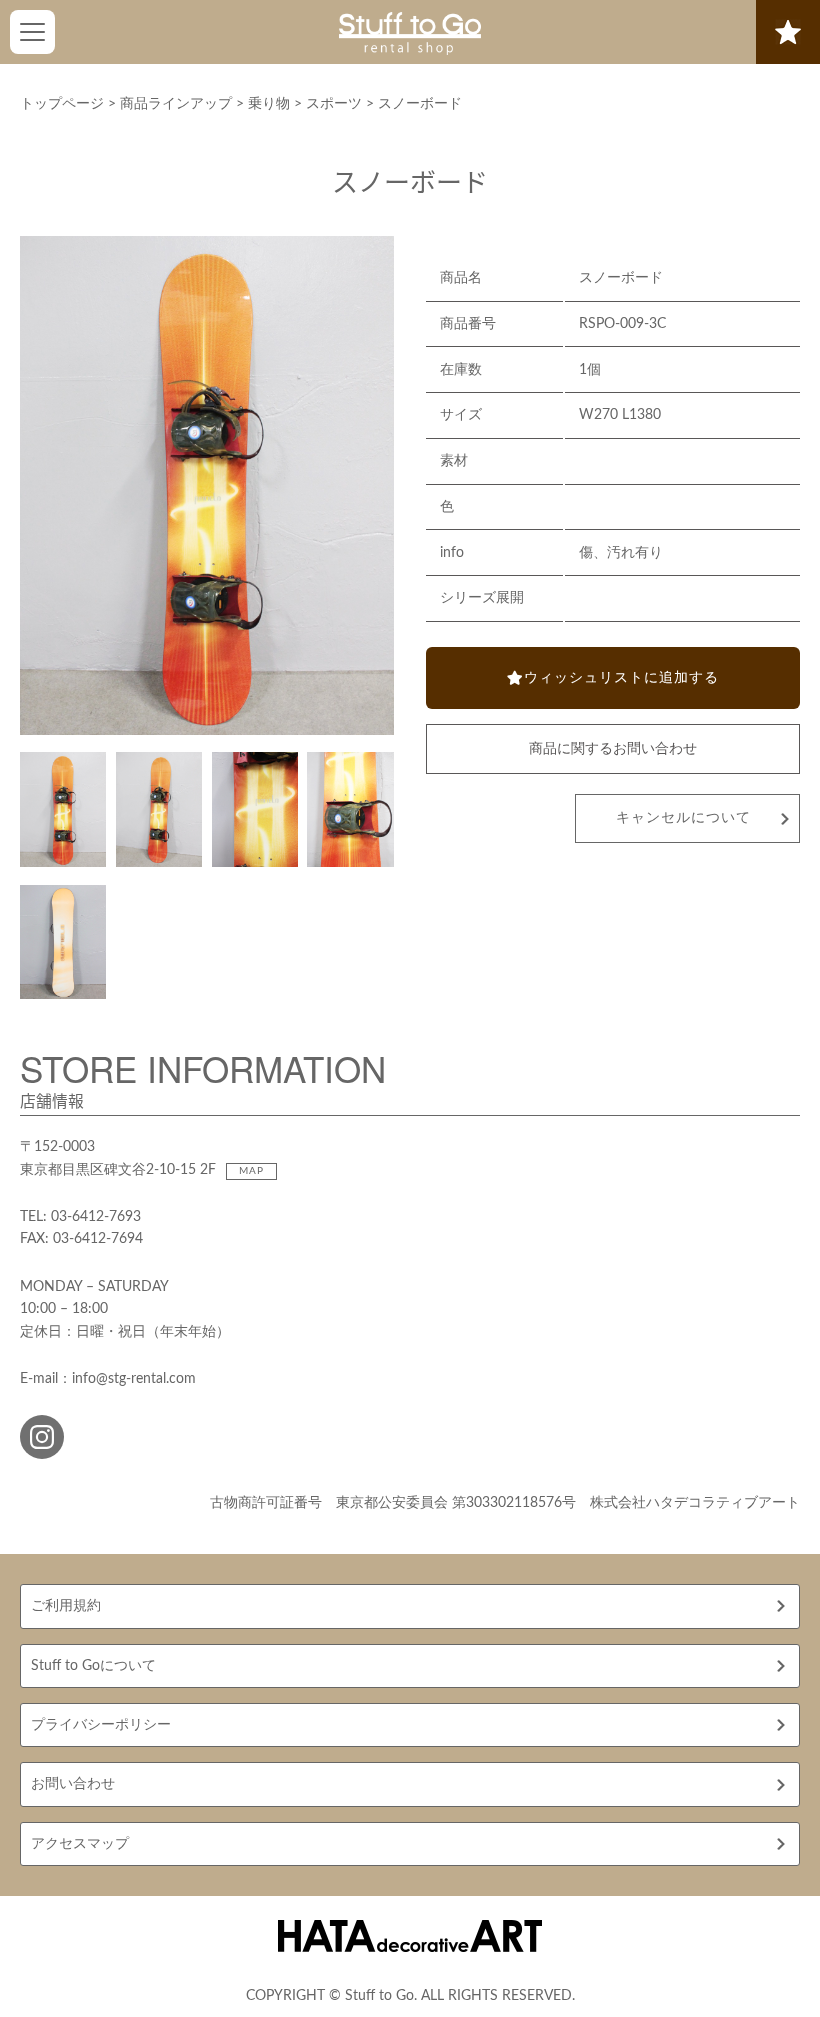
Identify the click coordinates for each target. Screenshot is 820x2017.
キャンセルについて (683, 818)
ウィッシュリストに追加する (621, 678)
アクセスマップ (80, 1844)
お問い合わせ (73, 1784)
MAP (251, 1171)
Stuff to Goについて (93, 1666)
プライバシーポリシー (101, 1725)
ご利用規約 (66, 1606)
